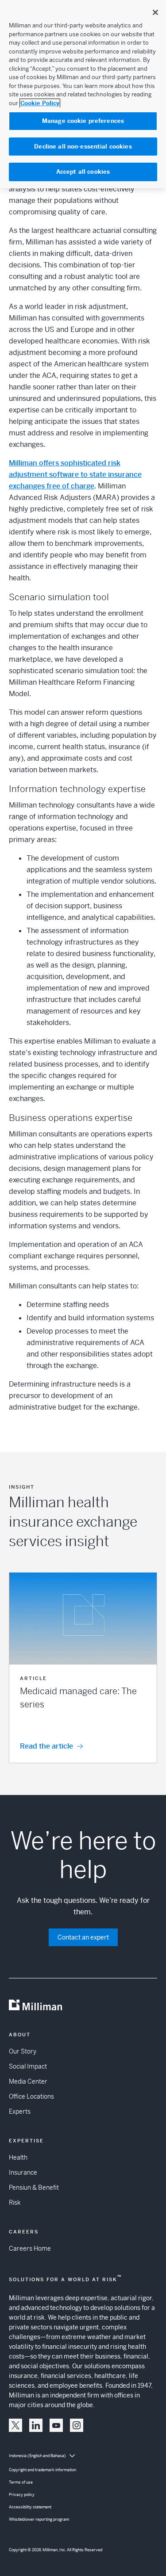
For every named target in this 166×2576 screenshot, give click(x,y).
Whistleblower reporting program (39, 2519)
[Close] (155, 12)
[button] (83, 1668)
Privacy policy (22, 2495)
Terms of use (21, 2482)
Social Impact (28, 2066)
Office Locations (31, 2096)
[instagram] (77, 2425)
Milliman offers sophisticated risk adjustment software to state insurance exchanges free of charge (75, 474)
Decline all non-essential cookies (83, 147)
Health (18, 2157)
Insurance (23, 2172)
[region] (83, 94)
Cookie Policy (40, 103)
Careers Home (30, 2248)
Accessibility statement (30, 2507)
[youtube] (56, 2425)
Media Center (28, 2081)
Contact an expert (83, 1937)
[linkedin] (36, 2425)
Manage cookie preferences (83, 121)
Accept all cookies (83, 172)
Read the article (46, 1746)
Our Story (23, 2051)
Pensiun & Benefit (34, 2187)
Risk (15, 2203)
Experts (20, 2111)
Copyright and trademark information (42, 2470)
